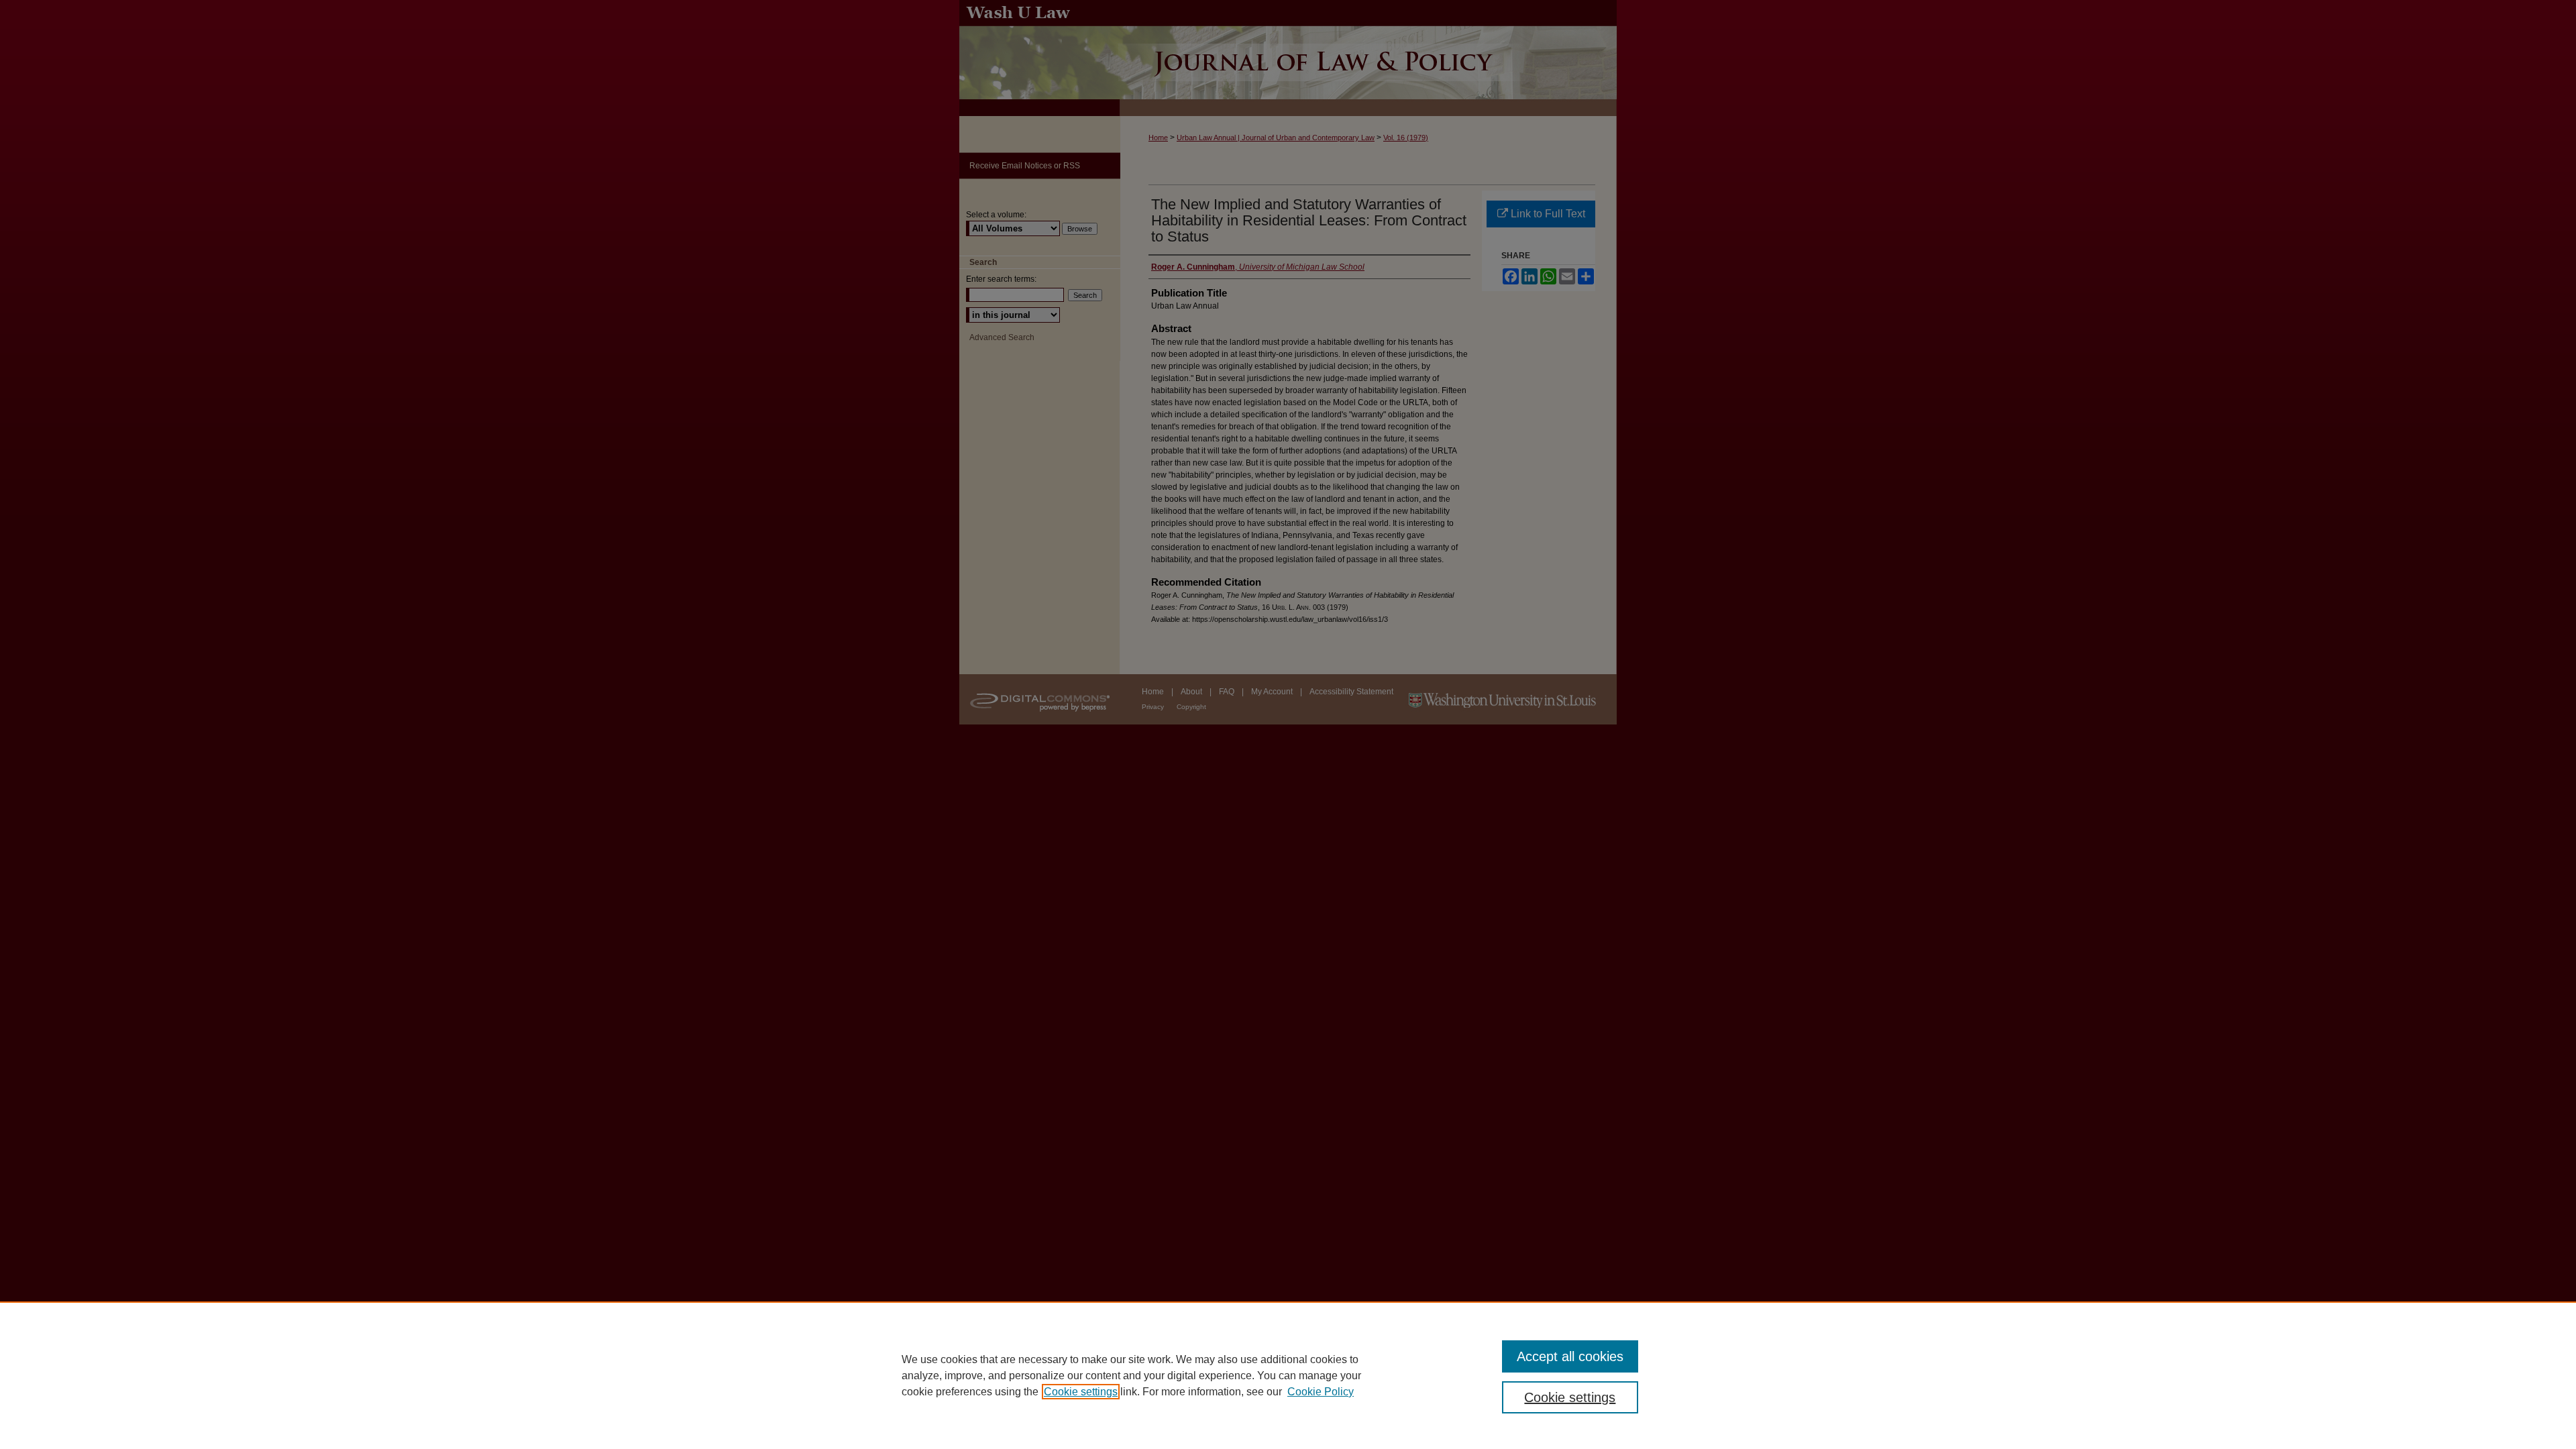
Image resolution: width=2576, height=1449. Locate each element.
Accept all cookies (1570, 1356)
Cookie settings (1081, 1392)
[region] (1288, 1375)
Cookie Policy (1321, 1392)
